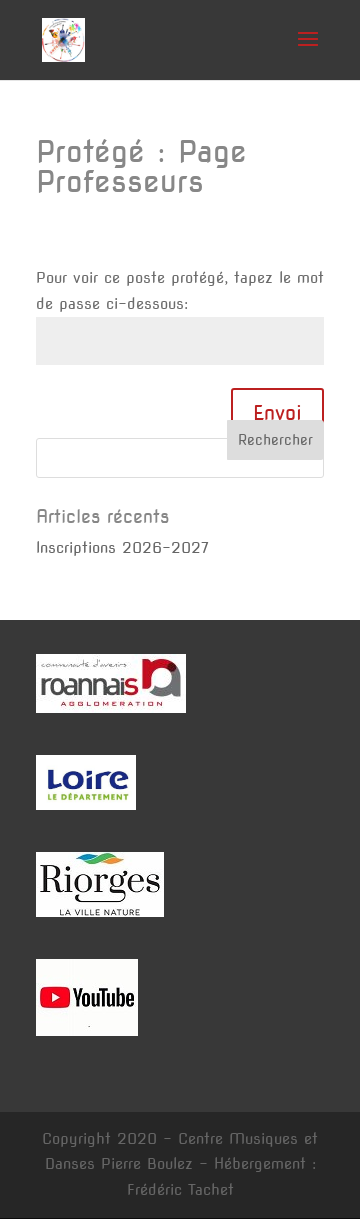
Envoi (277, 413)
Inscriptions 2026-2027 (122, 548)
